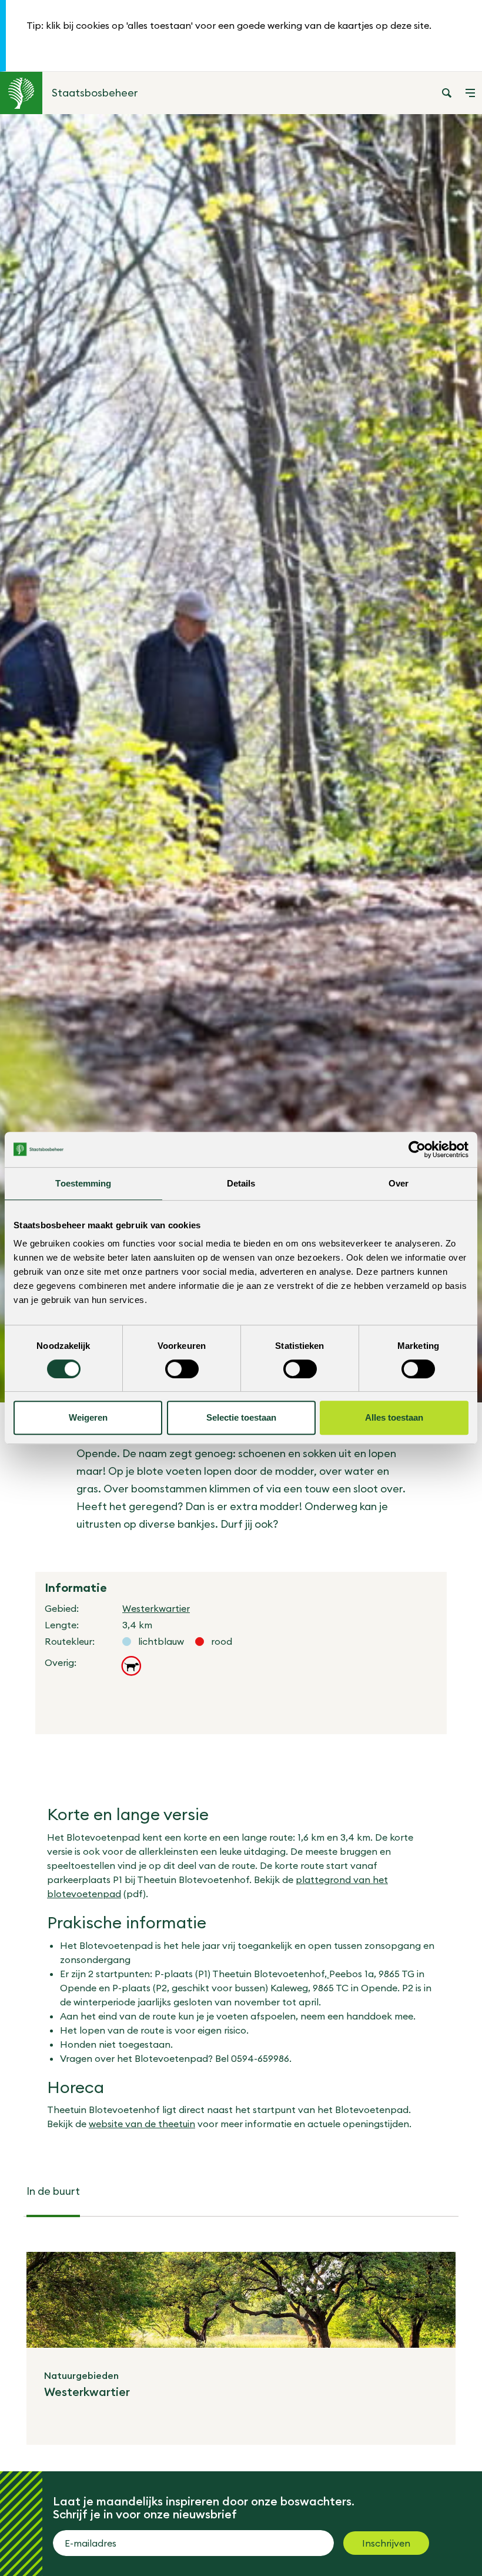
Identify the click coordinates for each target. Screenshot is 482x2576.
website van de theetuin (142, 2124)
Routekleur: (70, 1641)
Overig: (61, 1662)
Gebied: (62, 1608)
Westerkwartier (156, 1608)
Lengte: (62, 1625)
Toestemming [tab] (83, 1183)
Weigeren (88, 1417)
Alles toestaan (394, 1417)
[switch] (182, 1369)
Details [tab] (241, 1183)
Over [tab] (399, 1183)
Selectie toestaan (241, 1417)
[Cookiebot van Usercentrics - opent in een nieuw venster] (417, 1149)
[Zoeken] (447, 93)
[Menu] (470, 93)
